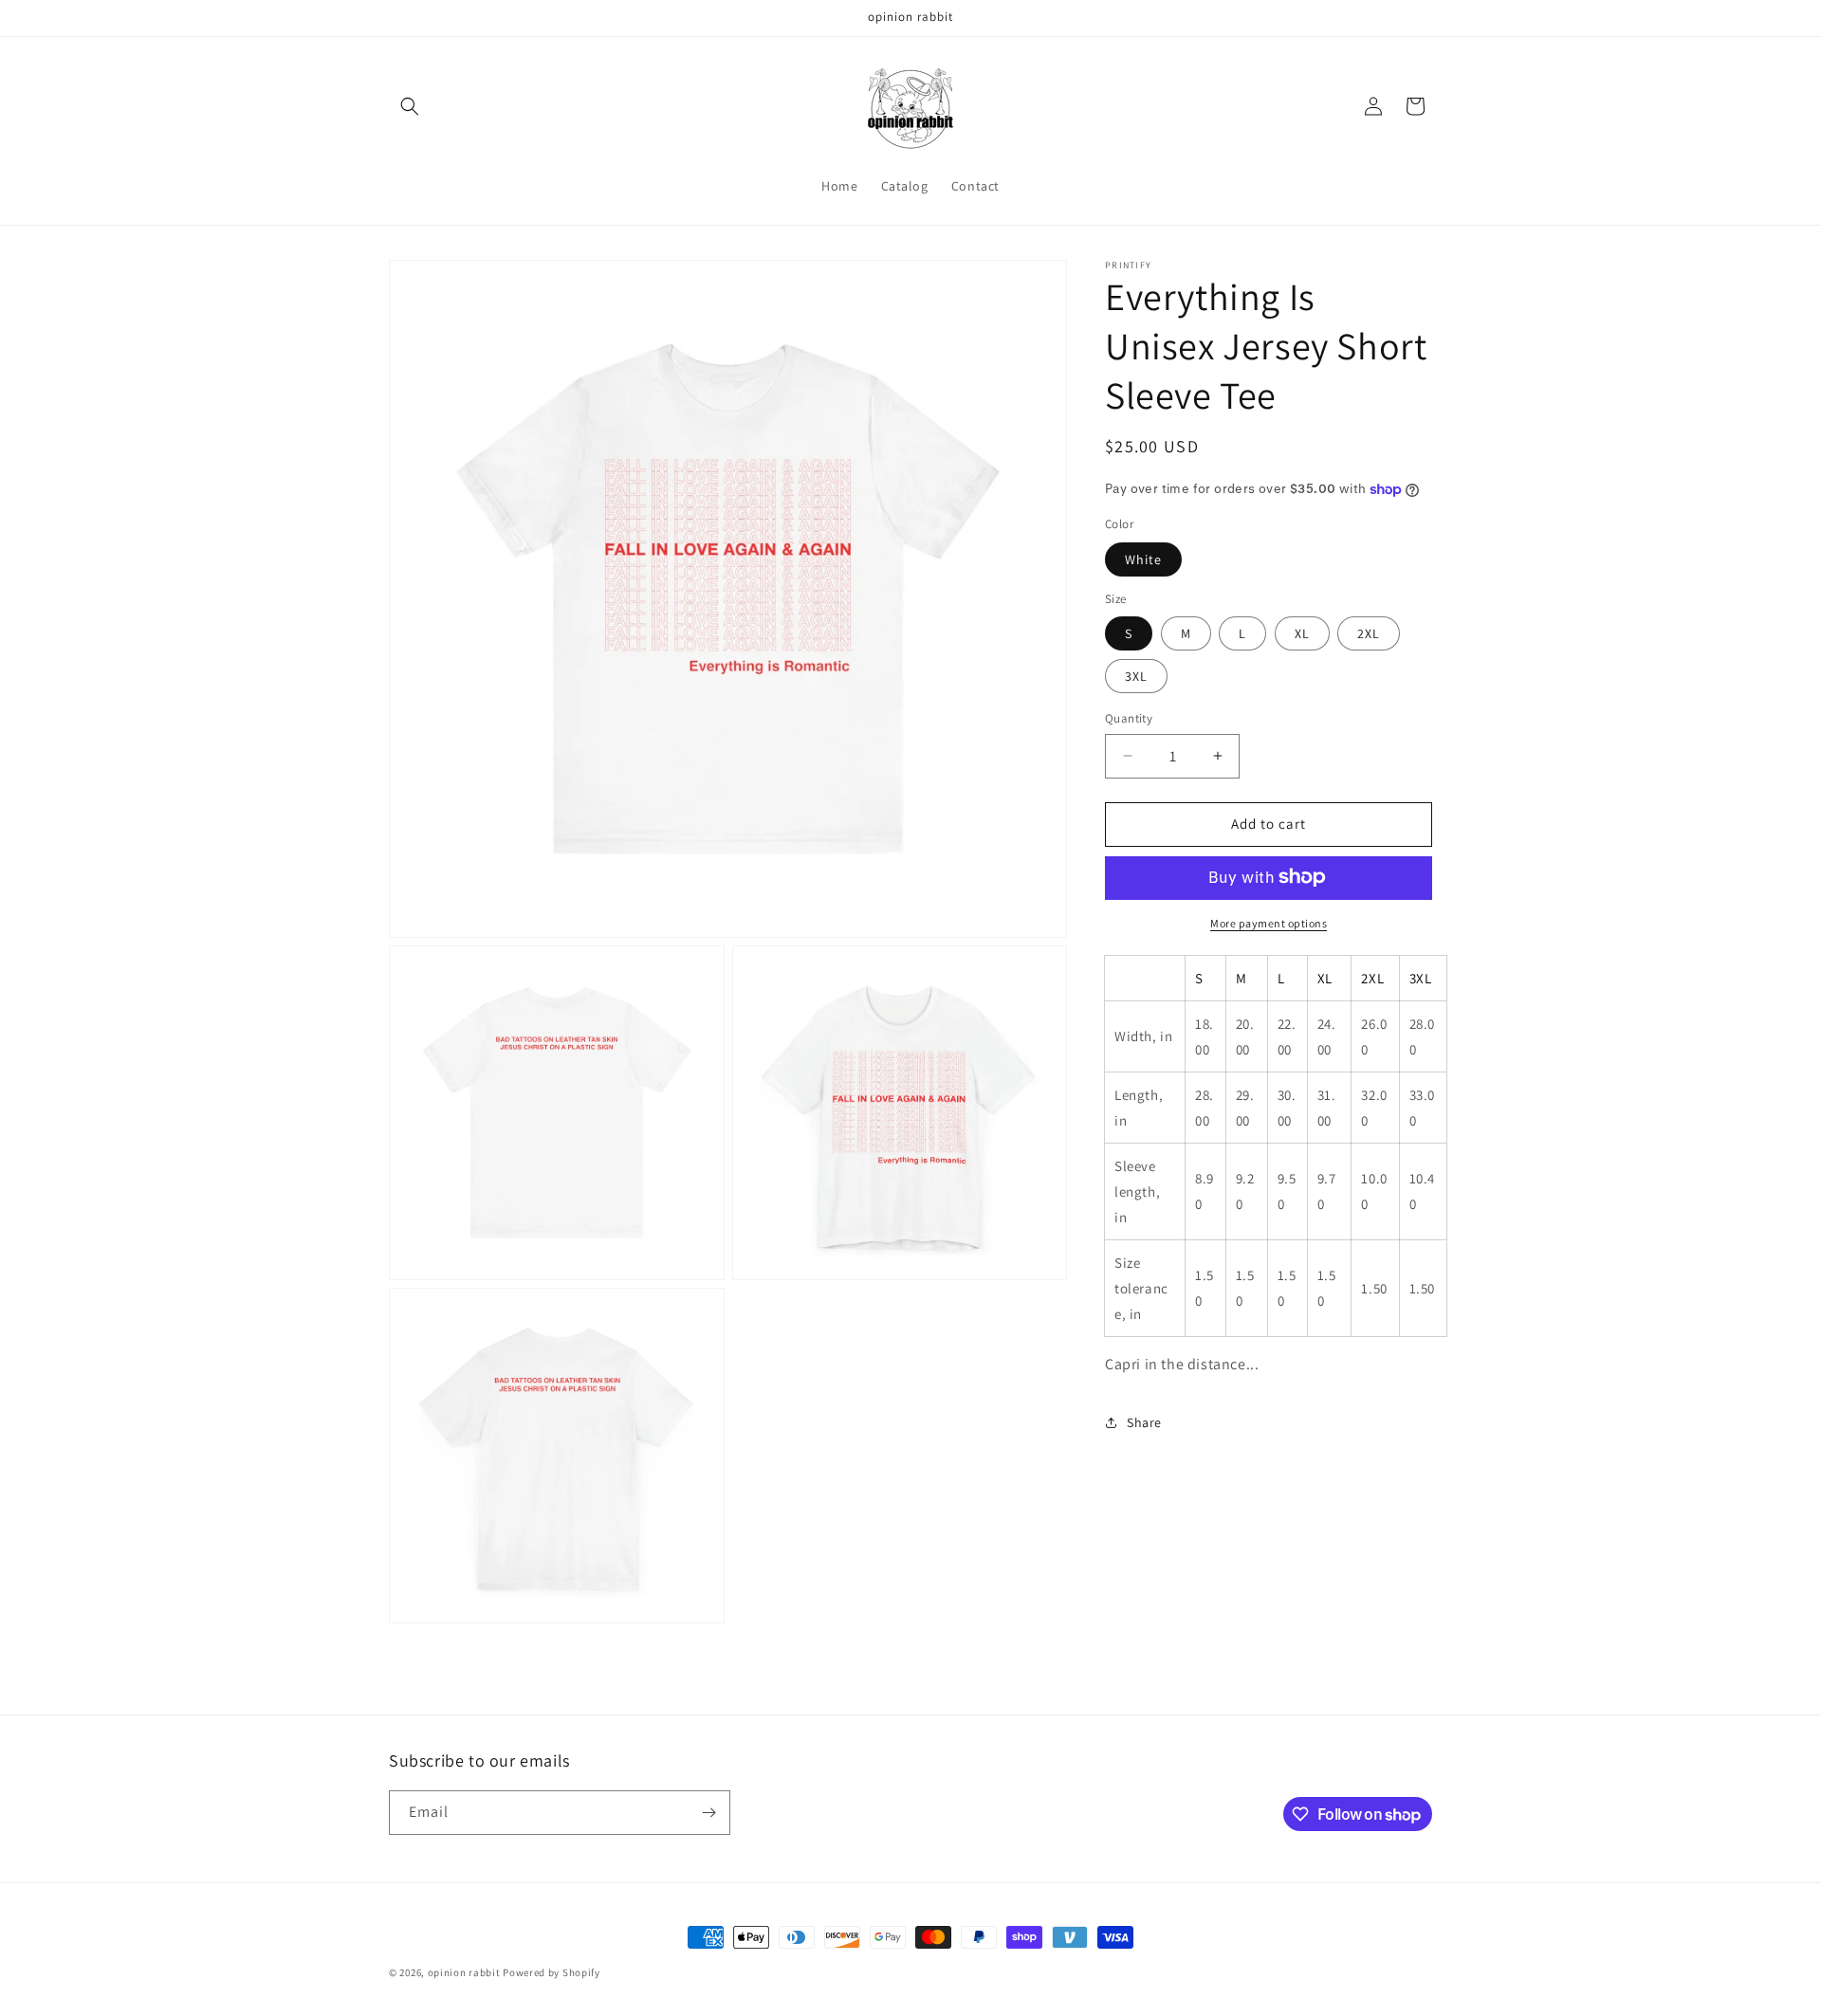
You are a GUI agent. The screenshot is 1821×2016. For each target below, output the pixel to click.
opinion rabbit (464, 1972)
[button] (410, 106)
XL (1302, 633)
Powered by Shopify (552, 1972)
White (1143, 559)
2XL (1369, 633)
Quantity (1129, 718)
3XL (1136, 676)
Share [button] (1144, 1422)
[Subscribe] (708, 1813)
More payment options (1269, 922)
